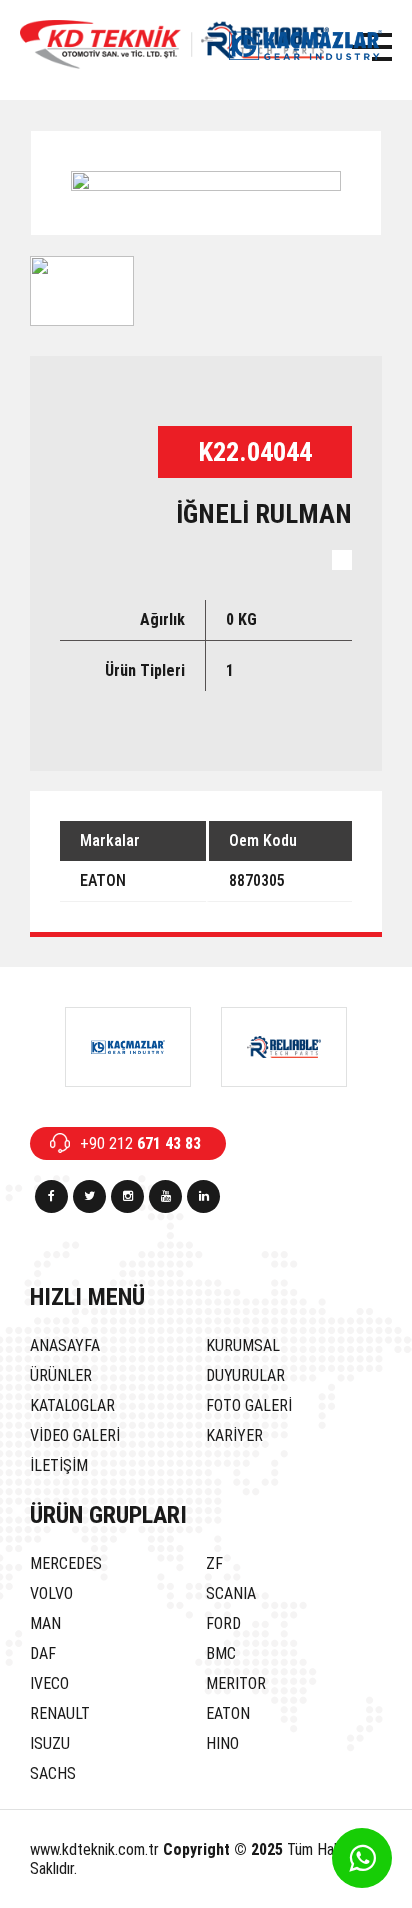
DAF (43, 1653)
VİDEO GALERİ (75, 1435)
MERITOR (236, 1683)
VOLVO (51, 1593)
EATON (228, 1713)
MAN (45, 1623)
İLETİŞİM (59, 1465)
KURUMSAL (243, 1345)
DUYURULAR (245, 1375)
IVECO (49, 1683)
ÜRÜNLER (61, 1375)
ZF (214, 1563)
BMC (221, 1653)
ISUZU (50, 1743)
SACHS (53, 1773)
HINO (222, 1743)
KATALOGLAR (72, 1405)
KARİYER (234, 1435)
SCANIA (231, 1593)
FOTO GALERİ (249, 1405)
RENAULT (60, 1713)
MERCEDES (66, 1563)
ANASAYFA (65, 1345)
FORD (223, 1623)
